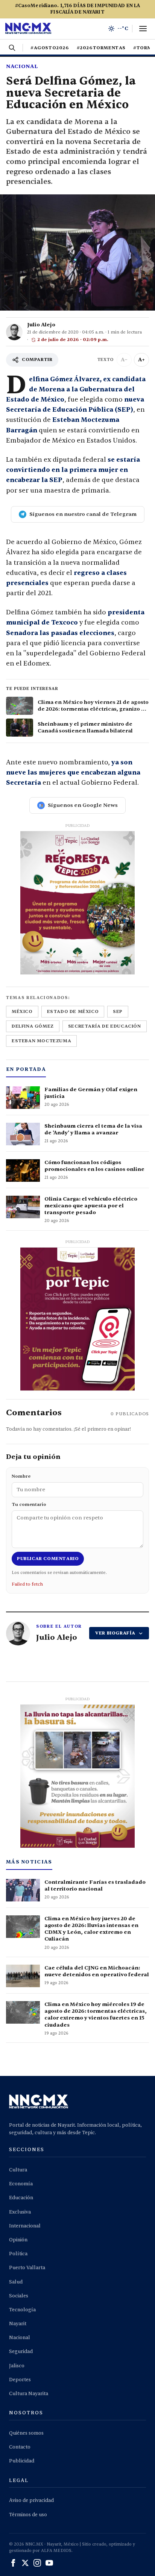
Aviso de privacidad (31, 2500)
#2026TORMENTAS (101, 48)
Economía (21, 2184)
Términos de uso (28, 2515)
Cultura (18, 2170)
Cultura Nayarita (29, 2394)
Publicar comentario (48, 1559)
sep (118, 1011)
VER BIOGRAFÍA (115, 1633)
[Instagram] (37, 2563)
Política (18, 2254)
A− (124, 360)
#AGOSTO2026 (50, 48)
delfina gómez (33, 1026)
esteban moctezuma (41, 1041)
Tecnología (22, 2310)
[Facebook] (13, 2563)
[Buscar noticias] (12, 48)
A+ (141, 360)
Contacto (20, 2447)
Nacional (22, 66)
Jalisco (17, 2366)
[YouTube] (49, 2563)
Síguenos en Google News (83, 805)
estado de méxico (73, 1011)
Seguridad (21, 2352)
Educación (21, 2198)
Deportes (20, 2380)
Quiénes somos (26, 2433)
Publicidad (22, 2461)
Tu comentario (29, 1504)
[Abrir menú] (143, 29)
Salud (16, 2282)
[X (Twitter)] (25, 2563)
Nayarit (18, 2324)
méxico (22, 1011)
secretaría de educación (105, 1026)
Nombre (21, 1476)
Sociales (19, 2296)
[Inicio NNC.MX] (28, 29)
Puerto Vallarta (27, 2268)
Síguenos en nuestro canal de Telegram (83, 514)
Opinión (18, 2240)
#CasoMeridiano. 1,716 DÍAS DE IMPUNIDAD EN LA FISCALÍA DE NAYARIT (78, 9)
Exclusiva (20, 2212)
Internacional (25, 2226)
